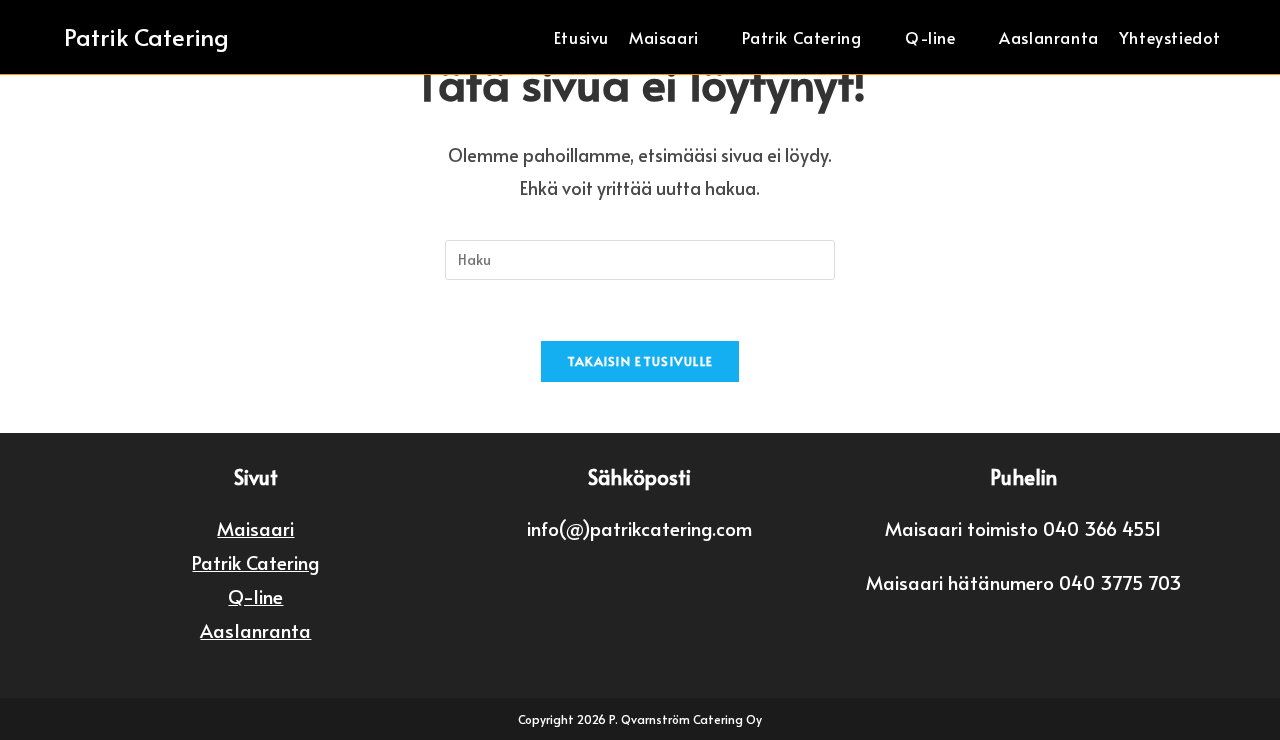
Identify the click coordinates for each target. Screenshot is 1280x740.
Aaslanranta (255, 630)
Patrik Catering (146, 36)
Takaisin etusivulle (640, 361)
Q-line (255, 596)
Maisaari (255, 528)
